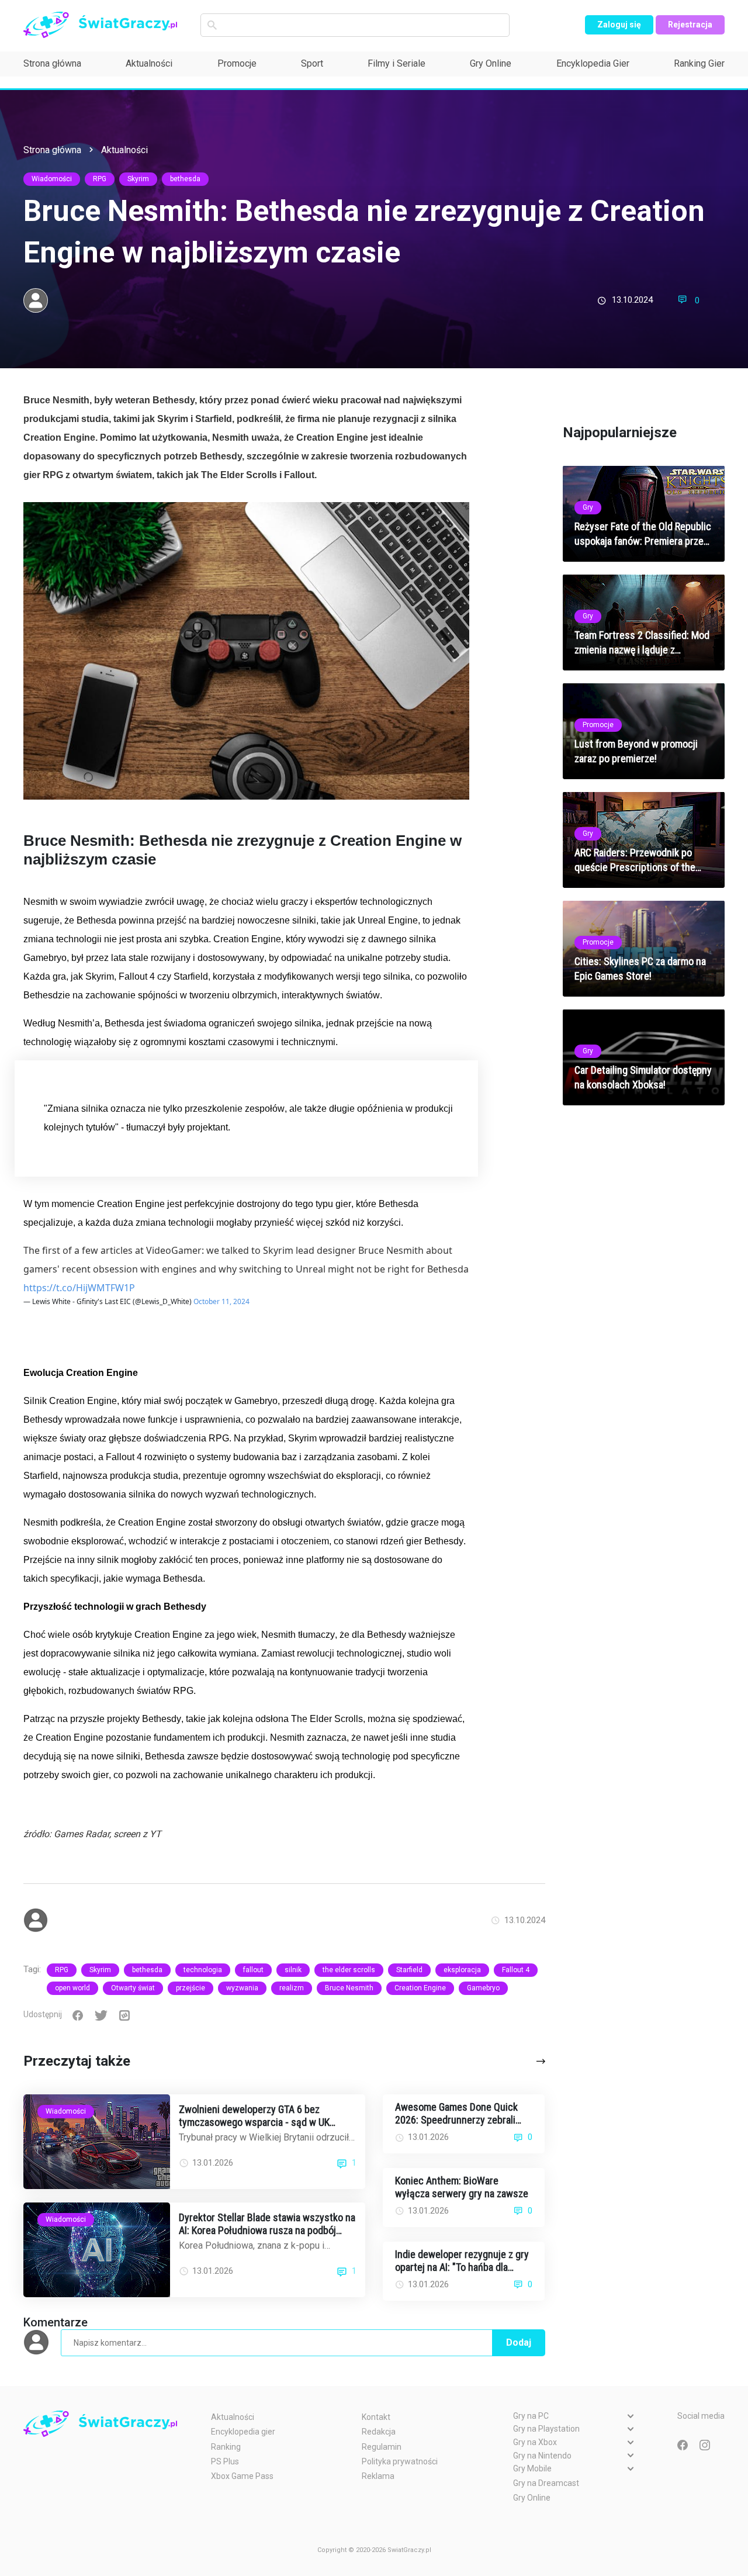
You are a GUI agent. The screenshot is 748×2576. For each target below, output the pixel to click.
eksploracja (462, 1970)
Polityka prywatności (400, 2461)
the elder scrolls (349, 1970)
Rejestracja (690, 25)
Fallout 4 (516, 1970)
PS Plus (225, 2461)
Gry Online (491, 63)
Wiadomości (52, 179)
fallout (253, 1970)
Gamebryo (483, 1988)
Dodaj (519, 2342)
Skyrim (138, 179)
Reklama (378, 2476)
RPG (100, 179)
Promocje (237, 63)
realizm (292, 1988)
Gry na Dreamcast (546, 2483)
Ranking (226, 2447)
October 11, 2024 (221, 1301)
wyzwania (242, 1988)
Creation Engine (420, 1988)
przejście (191, 1988)
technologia (203, 1970)
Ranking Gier (699, 63)
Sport (312, 63)
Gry (588, 507)
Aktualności (149, 63)
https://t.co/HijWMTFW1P (79, 1288)
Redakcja (379, 2432)
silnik (293, 1970)
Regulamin (382, 2447)
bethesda (185, 179)
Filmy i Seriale (396, 63)
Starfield (409, 1970)
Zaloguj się (619, 25)
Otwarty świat (133, 1988)
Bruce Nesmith (349, 1988)
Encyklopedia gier (243, 2432)
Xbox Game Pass (242, 2476)
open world (72, 1988)
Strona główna (52, 63)
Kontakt (376, 2417)
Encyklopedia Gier (593, 63)
